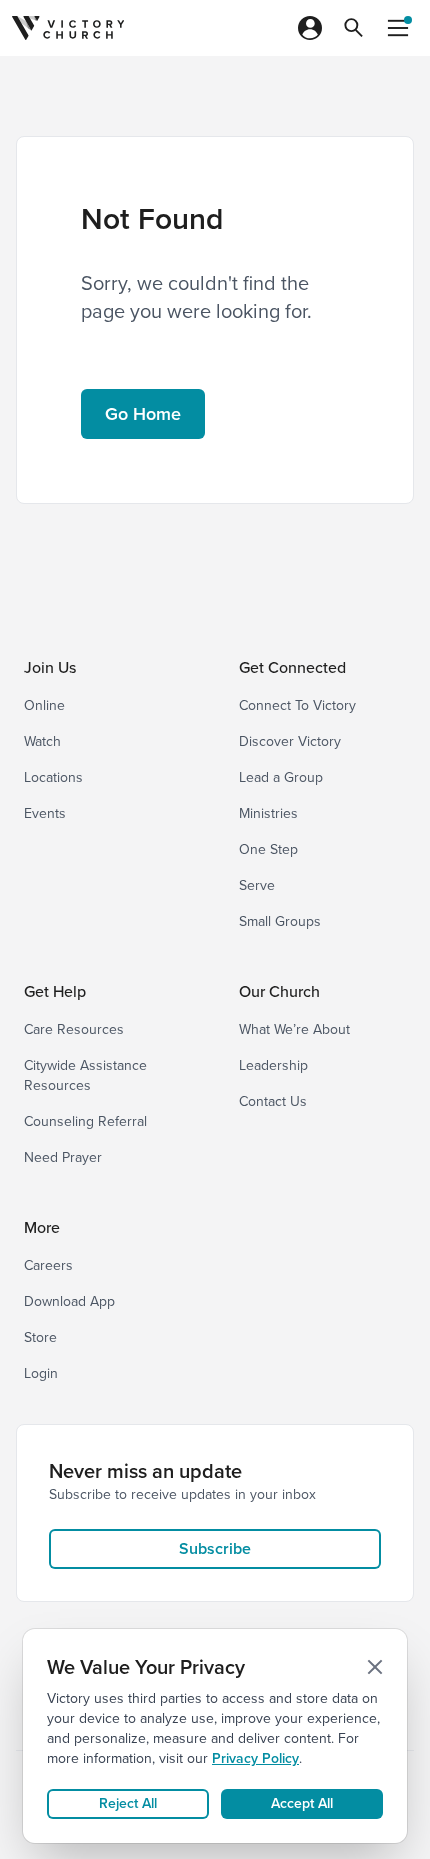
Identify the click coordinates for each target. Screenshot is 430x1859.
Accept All (302, 1803)
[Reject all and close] (375, 1667)
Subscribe (215, 1548)
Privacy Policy (255, 1758)
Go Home (143, 414)
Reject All (128, 1803)
